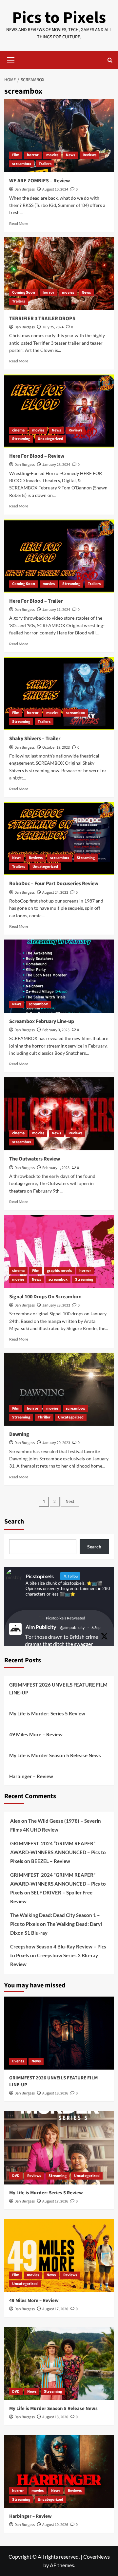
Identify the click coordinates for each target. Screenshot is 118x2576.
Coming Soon (24, 292)
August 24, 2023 (55, 893)
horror (33, 155)
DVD (16, 2176)
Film (16, 155)
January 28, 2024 (56, 465)
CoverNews (97, 2557)
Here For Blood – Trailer (36, 601)
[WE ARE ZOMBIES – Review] (59, 136)
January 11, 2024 (56, 610)
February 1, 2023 (56, 1168)
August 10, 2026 (55, 2525)
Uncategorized (50, 439)
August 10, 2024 (55, 189)
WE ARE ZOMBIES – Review (39, 181)
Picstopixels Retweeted (66, 1618)
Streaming (21, 439)
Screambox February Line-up (42, 1021)
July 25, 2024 (53, 327)
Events (18, 2061)
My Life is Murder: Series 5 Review (47, 1713)
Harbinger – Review (31, 1776)
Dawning (19, 1434)
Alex (15, 1821)
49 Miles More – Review (36, 1734)
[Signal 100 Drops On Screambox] (59, 1251)
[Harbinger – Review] (59, 2471)
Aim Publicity (41, 1627)
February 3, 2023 (56, 1030)
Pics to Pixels (59, 18)
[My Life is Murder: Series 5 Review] (59, 2148)
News (70, 155)
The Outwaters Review (35, 1159)
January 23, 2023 (56, 1305)
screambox (22, 164)
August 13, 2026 (55, 2417)
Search (14, 1522)
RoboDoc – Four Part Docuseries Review (54, 884)
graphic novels (59, 1271)
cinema (18, 430)
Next (70, 1502)
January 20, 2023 (56, 1443)
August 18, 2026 (55, 2093)
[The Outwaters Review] (59, 1114)
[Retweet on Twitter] (41, 1618)
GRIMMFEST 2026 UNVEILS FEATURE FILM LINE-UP (58, 1689)
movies (52, 155)
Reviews (89, 155)
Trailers (45, 164)
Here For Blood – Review (37, 456)
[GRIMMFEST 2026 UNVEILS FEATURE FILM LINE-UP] (59, 2033)
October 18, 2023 (56, 748)
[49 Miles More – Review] (59, 2256)
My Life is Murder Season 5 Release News (55, 1755)
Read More (19, 223)
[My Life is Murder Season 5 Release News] (59, 2363)
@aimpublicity (72, 1627)
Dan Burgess (25, 189)
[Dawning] (59, 1389)
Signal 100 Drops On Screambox (45, 1297)
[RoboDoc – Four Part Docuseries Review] (59, 839)
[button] (11, 59)
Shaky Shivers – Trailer (35, 739)
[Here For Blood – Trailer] (59, 556)
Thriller (44, 1417)
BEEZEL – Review (51, 1861)
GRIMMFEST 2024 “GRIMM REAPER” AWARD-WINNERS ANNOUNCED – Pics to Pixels (58, 1852)
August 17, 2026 (55, 2201)
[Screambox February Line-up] (59, 976)
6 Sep (96, 1627)
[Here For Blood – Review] (59, 411)
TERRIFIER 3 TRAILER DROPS (42, 319)
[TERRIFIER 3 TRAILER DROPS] (59, 273)
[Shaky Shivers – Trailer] (59, 694)
